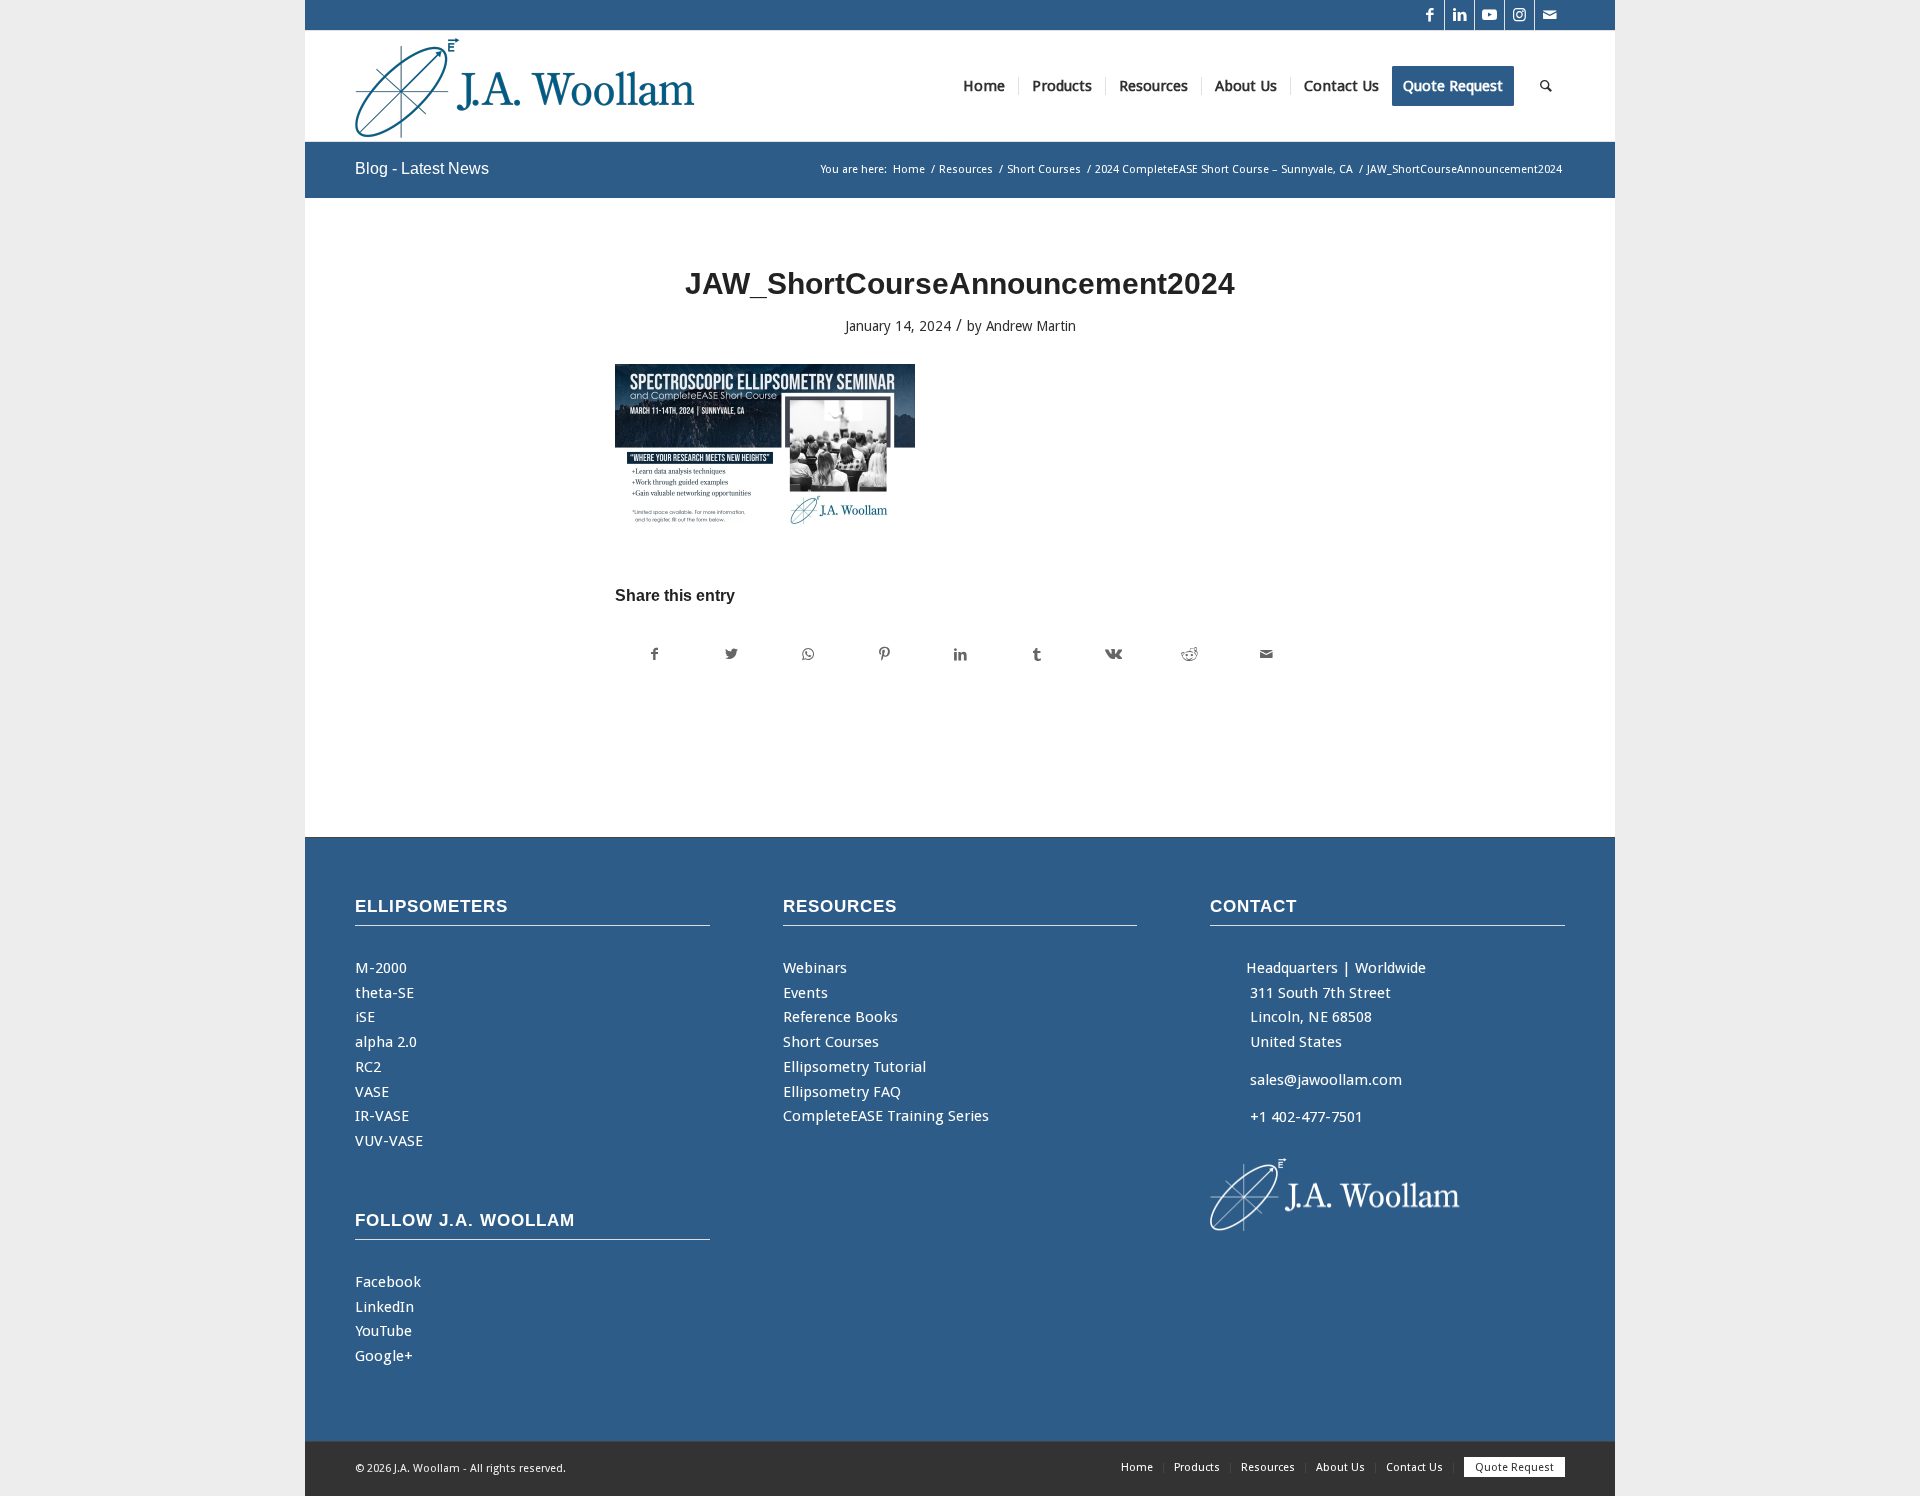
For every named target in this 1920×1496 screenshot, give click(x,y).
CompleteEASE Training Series (886, 1116)
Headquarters (1292, 968)
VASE (372, 1092)
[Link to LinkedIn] (1459, 15)
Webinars (815, 968)
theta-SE (384, 993)
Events (805, 993)
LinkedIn (384, 1307)
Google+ (384, 1356)
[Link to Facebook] (1429, 15)
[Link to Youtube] (1489, 15)
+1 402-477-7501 (1306, 1117)
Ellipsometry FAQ (842, 1092)
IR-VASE (382, 1116)
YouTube (383, 1331)
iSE (365, 1017)
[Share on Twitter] (730, 654)
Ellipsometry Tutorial (854, 1067)
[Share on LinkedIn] (960, 654)
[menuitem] (984, 86)
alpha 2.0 (386, 1042)
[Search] (1546, 86)
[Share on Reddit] (1189, 654)
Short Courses (831, 1042)
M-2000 (381, 968)
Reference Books (840, 1017)
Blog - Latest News (422, 168)
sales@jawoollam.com (1326, 1080)
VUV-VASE (389, 1141)
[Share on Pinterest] (883, 654)
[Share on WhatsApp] (807, 654)
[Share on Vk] (1113, 654)
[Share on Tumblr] (1036, 654)
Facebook (388, 1282)
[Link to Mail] (1550, 15)
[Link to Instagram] (1519, 15)
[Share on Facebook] (654, 654)
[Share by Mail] (1267, 654)
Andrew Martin (1031, 326)
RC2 (368, 1067)
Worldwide (1390, 968)
